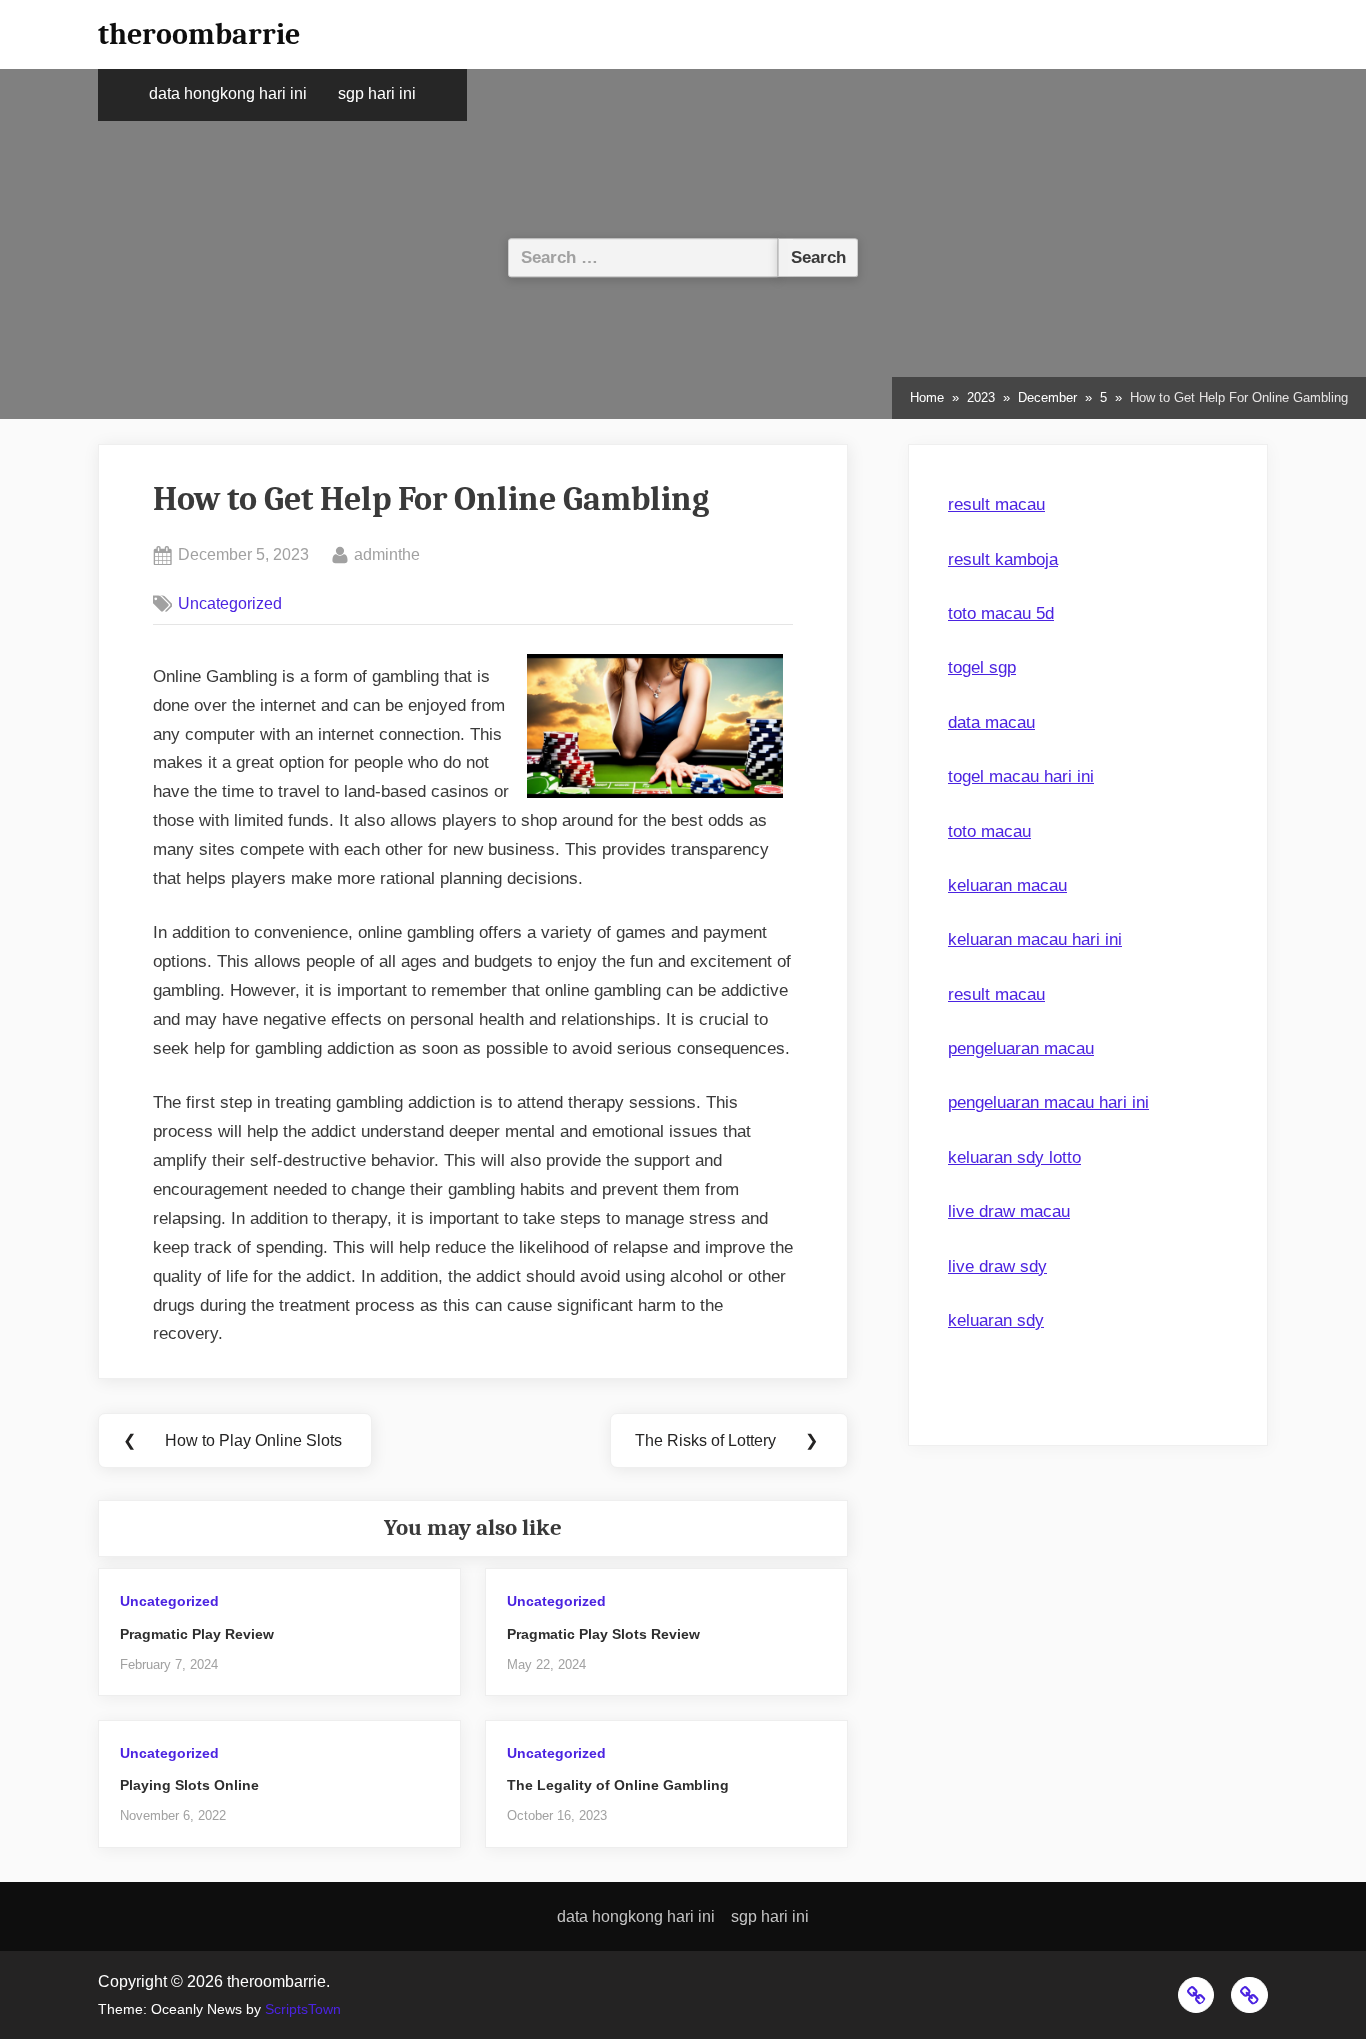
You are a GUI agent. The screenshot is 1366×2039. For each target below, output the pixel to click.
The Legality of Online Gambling (618, 1785)
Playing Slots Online (189, 1785)
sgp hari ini (377, 93)
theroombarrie (199, 34)
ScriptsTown (303, 2009)
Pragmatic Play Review (197, 1634)
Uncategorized (230, 603)
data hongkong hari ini (228, 93)
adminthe (387, 553)
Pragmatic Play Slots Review (603, 1634)
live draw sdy (997, 1266)
